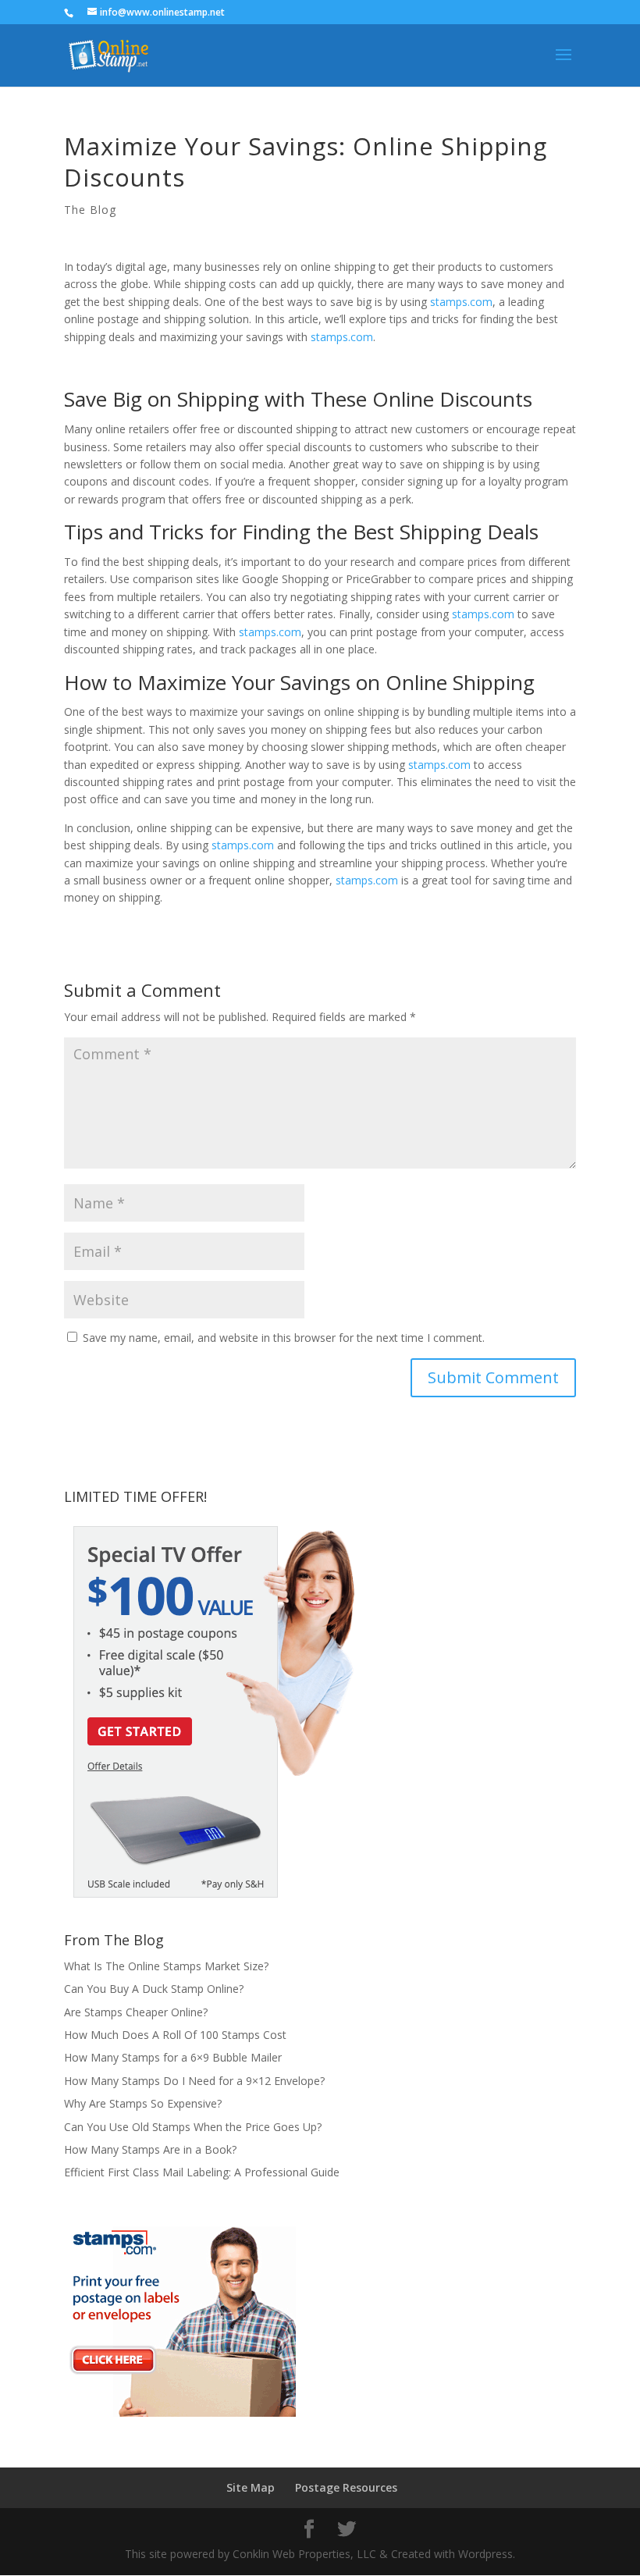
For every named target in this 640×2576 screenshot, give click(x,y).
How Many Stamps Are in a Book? (150, 2149)
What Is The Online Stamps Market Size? (166, 1966)
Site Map (251, 2487)
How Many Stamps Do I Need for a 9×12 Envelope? (194, 2081)
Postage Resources (346, 2487)
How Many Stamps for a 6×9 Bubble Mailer (173, 2057)
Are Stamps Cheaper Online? (136, 2012)
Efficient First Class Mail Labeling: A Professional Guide (202, 2172)
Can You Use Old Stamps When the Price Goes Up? (193, 2127)
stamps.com (461, 302)
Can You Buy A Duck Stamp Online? (154, 1989)
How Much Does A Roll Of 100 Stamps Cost (175, 2035)
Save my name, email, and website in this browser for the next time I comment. (284, 1338)
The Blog (90, 210)
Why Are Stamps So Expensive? (143, 2103)
